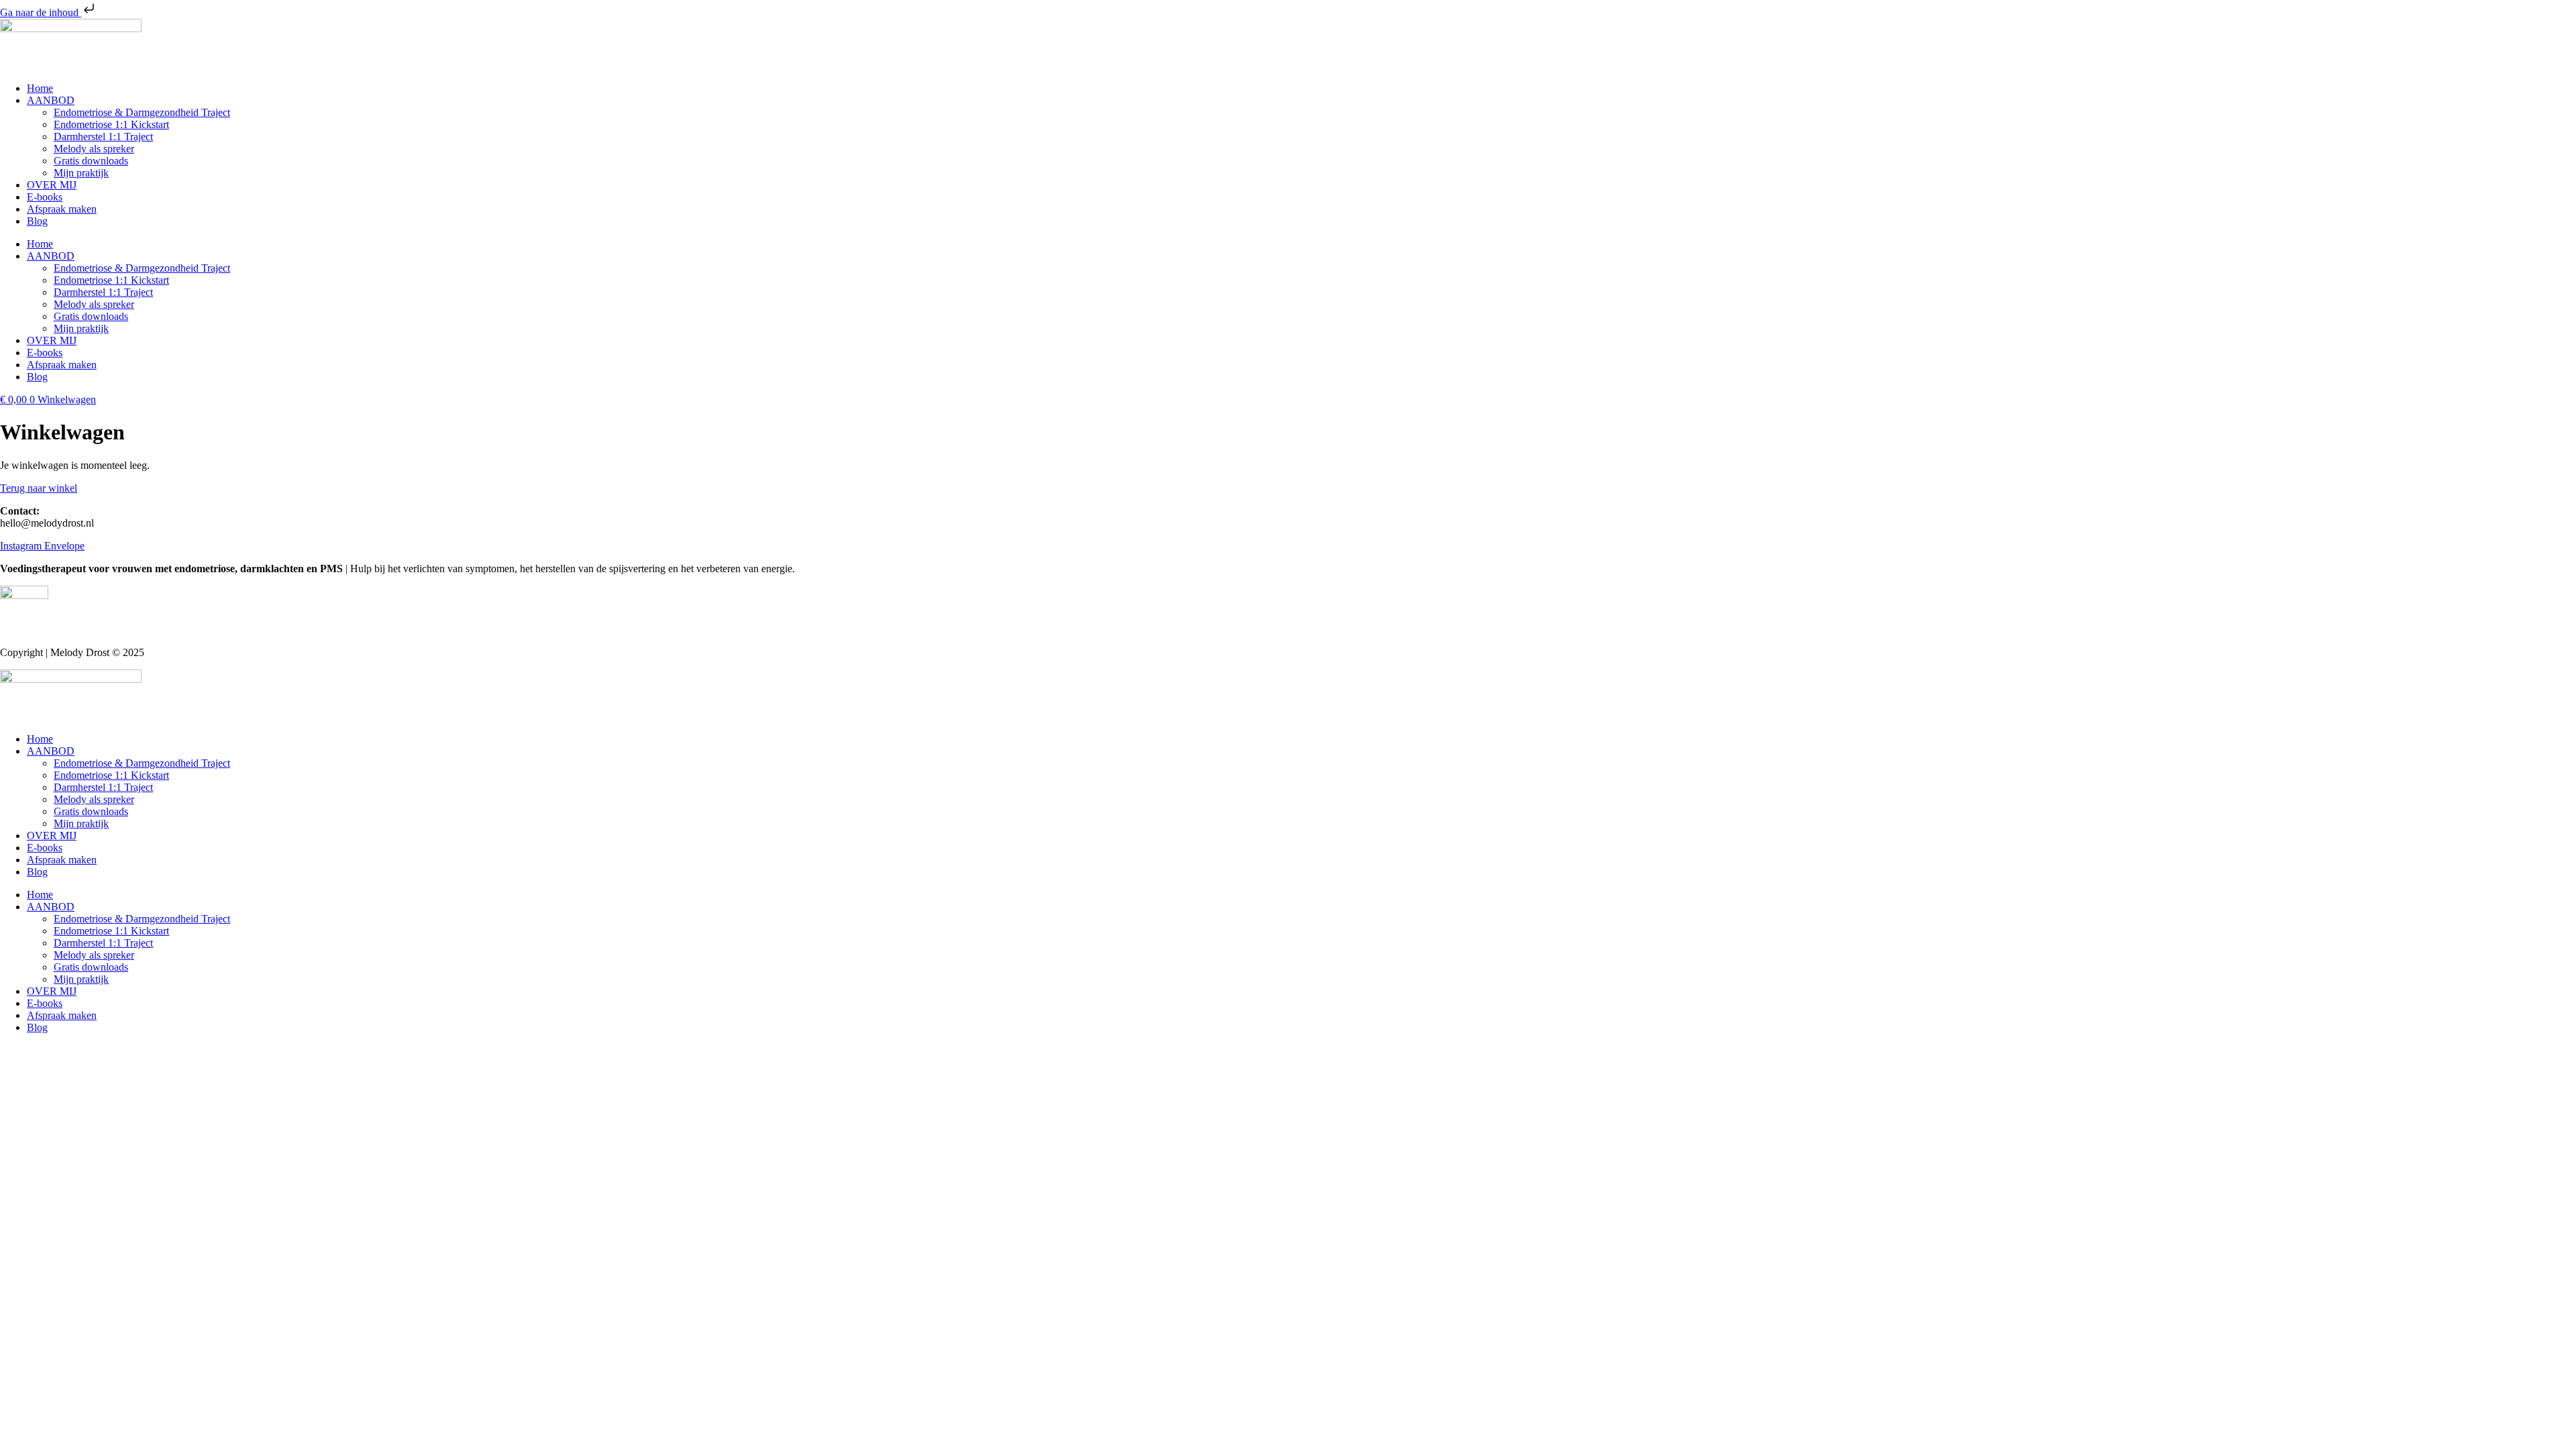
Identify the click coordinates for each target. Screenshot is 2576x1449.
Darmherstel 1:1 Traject (103, 137)
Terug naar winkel (39, 488)
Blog (37, 221)
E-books (45, 197)
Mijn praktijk (81, 173)
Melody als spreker (94, 149)
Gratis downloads (91, 161)
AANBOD (51, 100)
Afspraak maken (62, 209)
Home (40, 88)
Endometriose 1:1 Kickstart (111, 124)
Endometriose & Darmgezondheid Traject (142, 112)
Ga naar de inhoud (41, 12)
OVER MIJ (52, 185)
